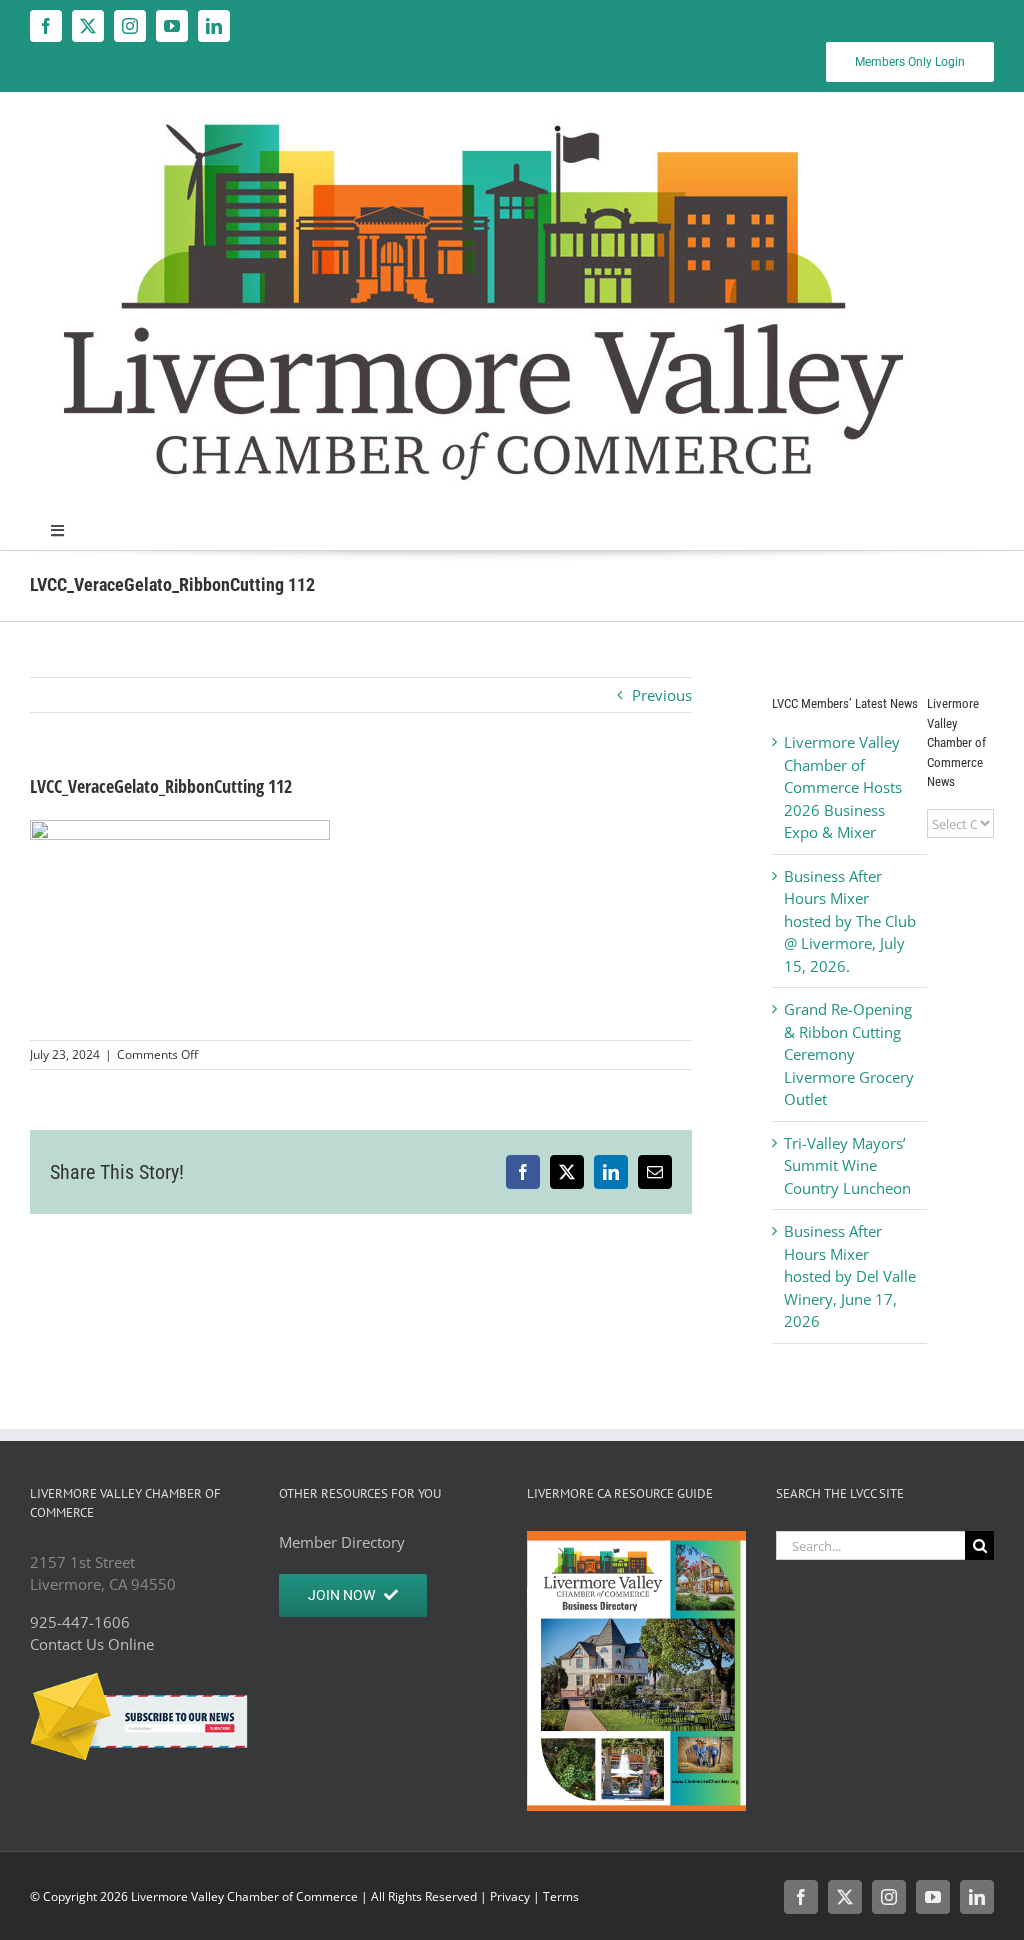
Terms (561, 1896)
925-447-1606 (80, 1622)
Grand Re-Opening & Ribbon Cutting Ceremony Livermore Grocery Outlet (849, 1054)
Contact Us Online (92, 1644)
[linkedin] (214, 26)
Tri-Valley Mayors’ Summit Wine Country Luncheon (847, 1165)
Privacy (510, 1896)
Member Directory (342, 1542)
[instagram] (130, 26)
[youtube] (172, 26)
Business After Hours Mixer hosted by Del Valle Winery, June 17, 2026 (850, 1276)
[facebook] (46, 26)
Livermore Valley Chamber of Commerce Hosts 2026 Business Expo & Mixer (843, 787)
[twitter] (88, 26)
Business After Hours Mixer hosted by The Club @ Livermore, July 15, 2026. (850, 921)
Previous (662, 695)
